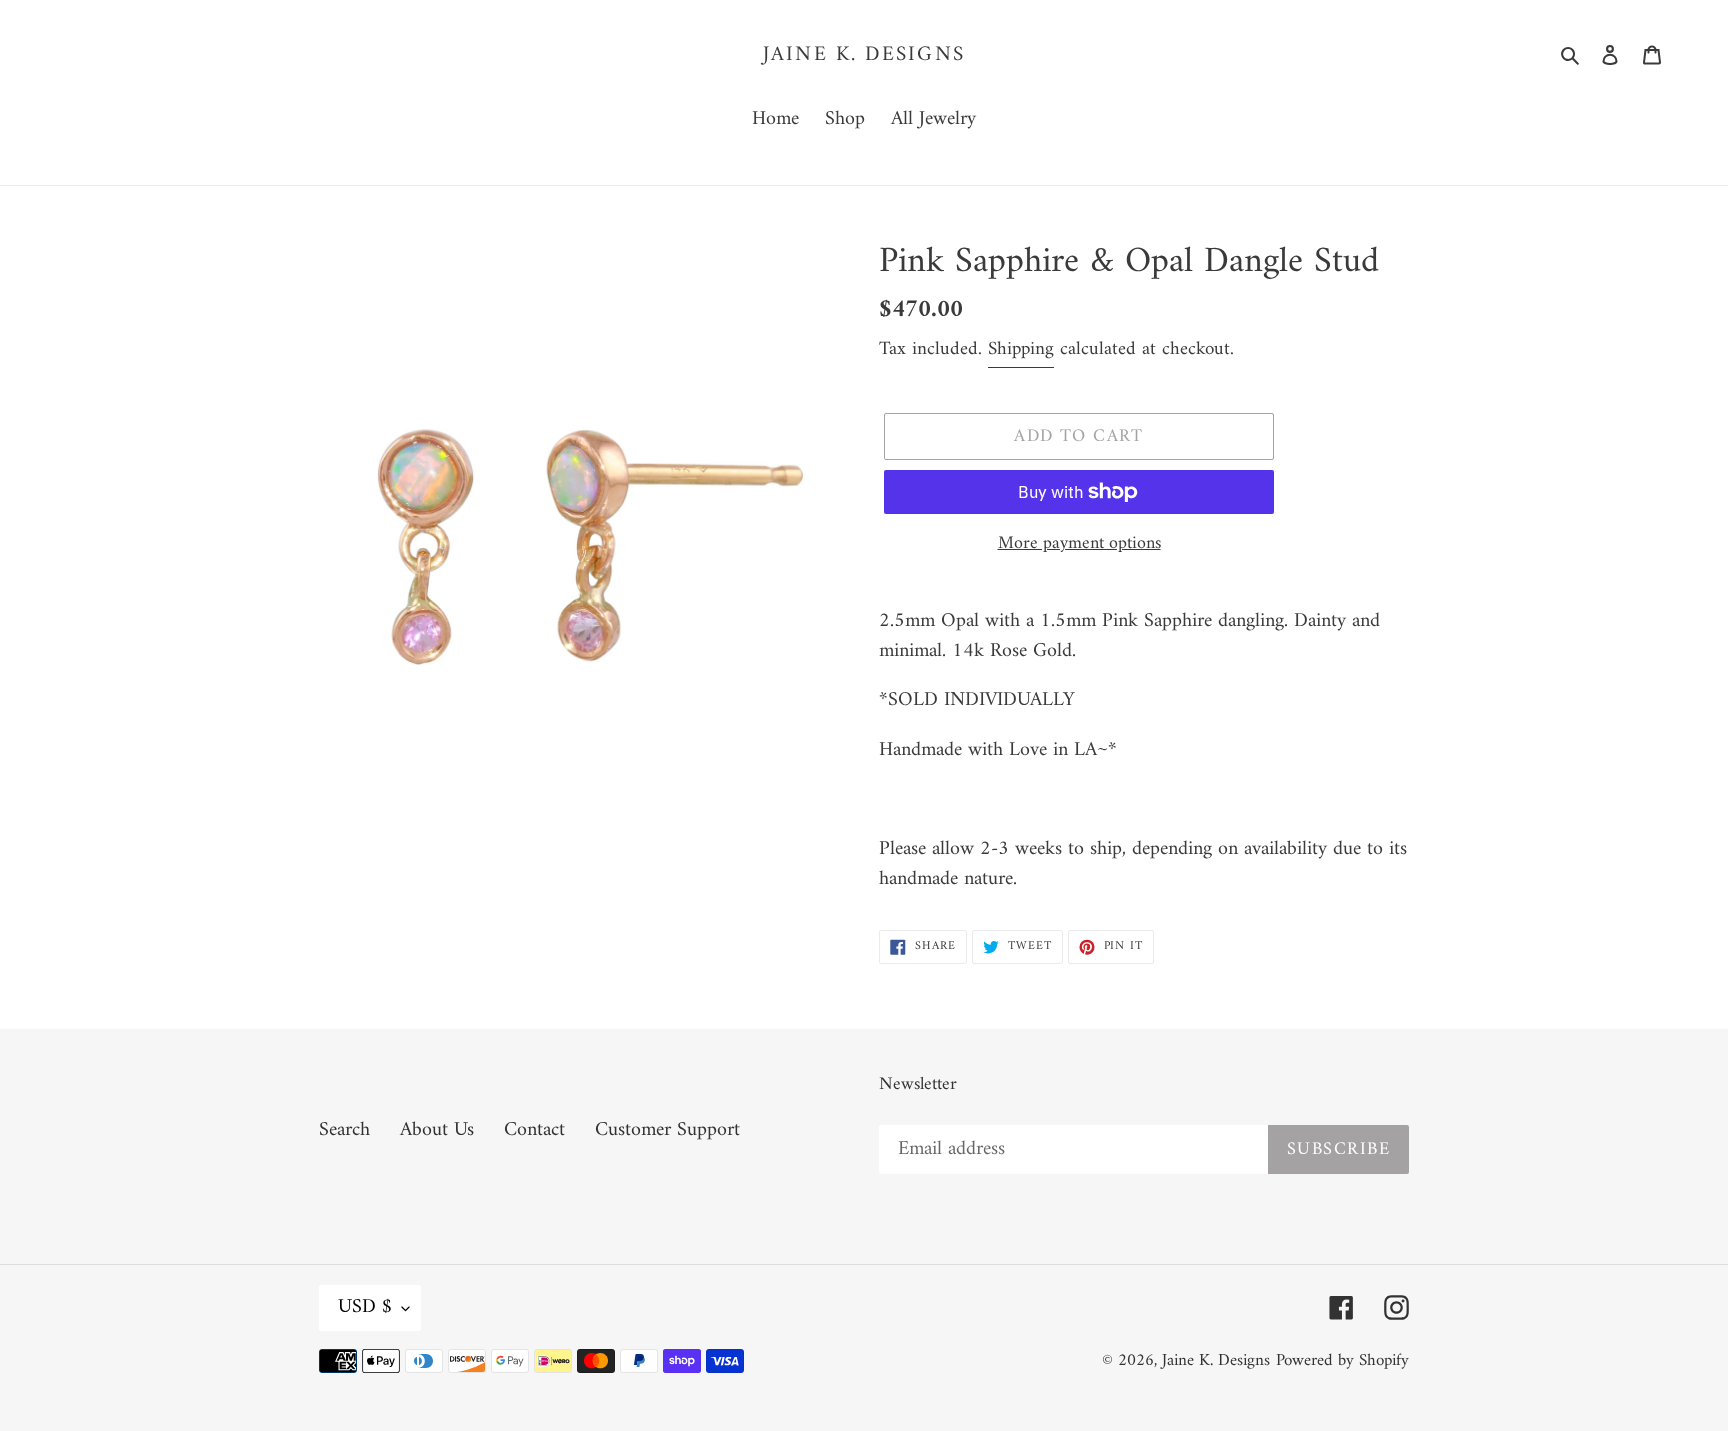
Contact (534, 1130)
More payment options (1079, 543)
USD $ (365, 1307)
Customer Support (667, 1130)
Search (344, 1130)
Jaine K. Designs (864, 54)
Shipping (1021, 349)
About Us (437, 1130)
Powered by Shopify (1342, 1361)
